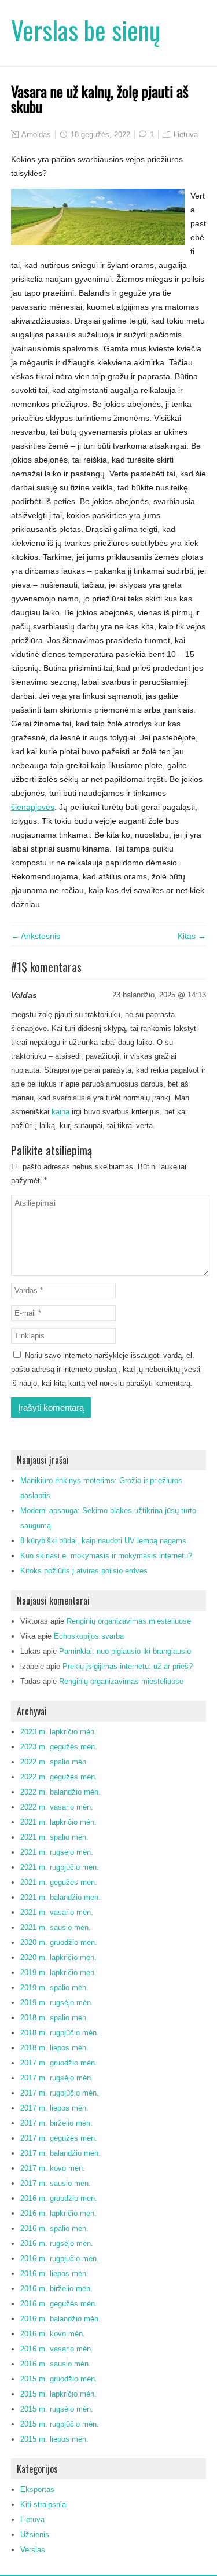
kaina (60, 1112)
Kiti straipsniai (44, 2505)
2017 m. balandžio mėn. (60, 2153)
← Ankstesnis (36, 936)
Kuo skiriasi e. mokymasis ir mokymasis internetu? (106, 1556)
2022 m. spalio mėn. (54, 1762)
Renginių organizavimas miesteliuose (129, 1621)
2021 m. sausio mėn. (56, 1927)
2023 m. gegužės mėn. (59, 1747)
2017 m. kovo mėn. (53, 2168)
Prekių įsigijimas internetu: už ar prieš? (128, 1666)
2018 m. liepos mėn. (54, 2048)
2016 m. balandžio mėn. (60, 2319)
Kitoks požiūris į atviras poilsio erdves (84, 1571)
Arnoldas (36, 135)
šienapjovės (33, 807)
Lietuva (186, 135)
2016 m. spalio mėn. (54, 2228)
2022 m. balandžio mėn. (60, 1792)
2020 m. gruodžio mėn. (59, 1942)
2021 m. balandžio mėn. (60, 1897)
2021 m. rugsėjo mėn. (57, 1852)
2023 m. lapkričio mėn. (58, 1732)
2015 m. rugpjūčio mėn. (60, 2424)
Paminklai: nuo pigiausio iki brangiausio (125, 1651)
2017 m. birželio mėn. (56, 2123)
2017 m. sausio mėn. (56, 2183)
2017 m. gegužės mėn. (59, 2138)
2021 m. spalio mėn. (54, 1837)
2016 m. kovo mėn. (53, 2334)
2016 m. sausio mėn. (56, 2364)
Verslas (33, 2550)
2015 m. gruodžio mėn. (59, 2379)
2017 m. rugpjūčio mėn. (60, 2093)
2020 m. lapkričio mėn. (58, 1957)
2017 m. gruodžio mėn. (59, 2063)
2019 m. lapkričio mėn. (58, 1973)
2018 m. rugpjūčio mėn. (60, 2033)
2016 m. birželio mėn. (56, 2289)
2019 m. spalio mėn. (54, 1988)
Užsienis (35, 2535)
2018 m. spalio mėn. (54, 2018)
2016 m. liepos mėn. (54, 2274)
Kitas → (192, 936)
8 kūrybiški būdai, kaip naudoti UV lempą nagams (103, 1541)
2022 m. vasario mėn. (57, 1807)
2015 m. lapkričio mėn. (58, 2394)
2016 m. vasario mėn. (57, 2349)
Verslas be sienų (86, 30)
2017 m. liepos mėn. (54, 2108)
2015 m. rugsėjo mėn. (57, 2409)
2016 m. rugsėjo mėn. (57, 2243)
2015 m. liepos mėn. (54, 2439)
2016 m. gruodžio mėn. (59, 2198)
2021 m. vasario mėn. (57, 1912)
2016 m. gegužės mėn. (59, 2304)
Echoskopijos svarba (89, 1636)
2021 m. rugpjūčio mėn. (60, 1867)
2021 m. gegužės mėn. (59, 1882)
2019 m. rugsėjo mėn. (57, 2003)
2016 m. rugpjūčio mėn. (60, 2258)
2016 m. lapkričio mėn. (58, 2213)
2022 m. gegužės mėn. (59, 1777)
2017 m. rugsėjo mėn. (57, 2078)
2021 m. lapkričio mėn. (58, 1822)
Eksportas (37, 2489)
